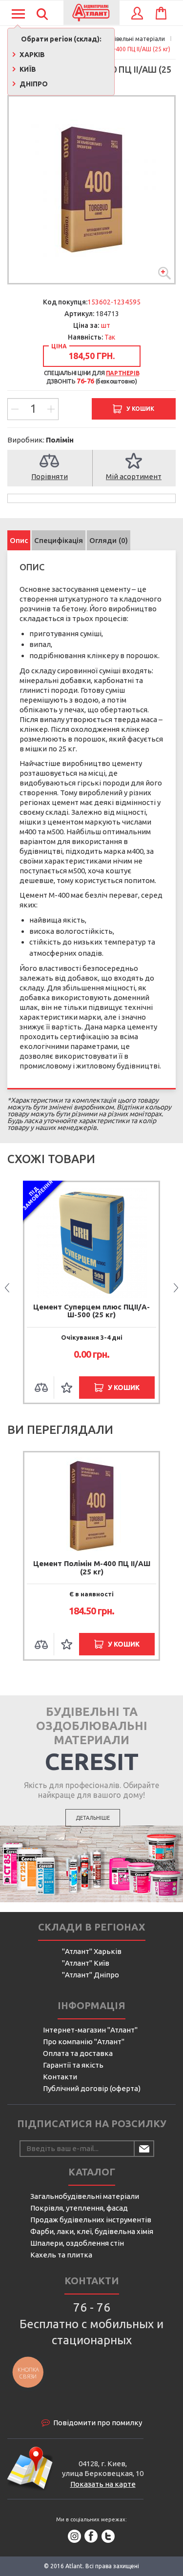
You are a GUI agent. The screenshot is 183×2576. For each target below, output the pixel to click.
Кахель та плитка (61, 2255)
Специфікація (59, 540)
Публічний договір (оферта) (92, 2088)
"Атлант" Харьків (92, 1951)
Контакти (60, 2077)
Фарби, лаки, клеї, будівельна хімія (92, 2231)
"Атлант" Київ (86, 1963)
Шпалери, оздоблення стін (77, 2243)
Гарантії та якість (73, 2065)
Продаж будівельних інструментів (91, 2220)
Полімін (60, 440)
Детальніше (93, 1818)
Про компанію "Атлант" (84, 2042)
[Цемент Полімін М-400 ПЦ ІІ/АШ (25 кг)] (91, 190)
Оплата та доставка (78, 2053)
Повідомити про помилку (98, 2423)
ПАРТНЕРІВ (122, 373)
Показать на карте (103, 2484)
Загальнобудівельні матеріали (85, 2196)
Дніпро (33, 84)
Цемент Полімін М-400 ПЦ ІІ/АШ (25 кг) (92, 1568)
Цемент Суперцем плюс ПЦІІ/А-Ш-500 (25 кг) (91, 1311)
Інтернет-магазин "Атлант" (90, 2030)
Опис (19, 540)
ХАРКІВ (31, 55)
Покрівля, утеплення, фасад (79, 2208)
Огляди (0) (109, 540)
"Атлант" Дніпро (91, 1975)
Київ (27, 69)
